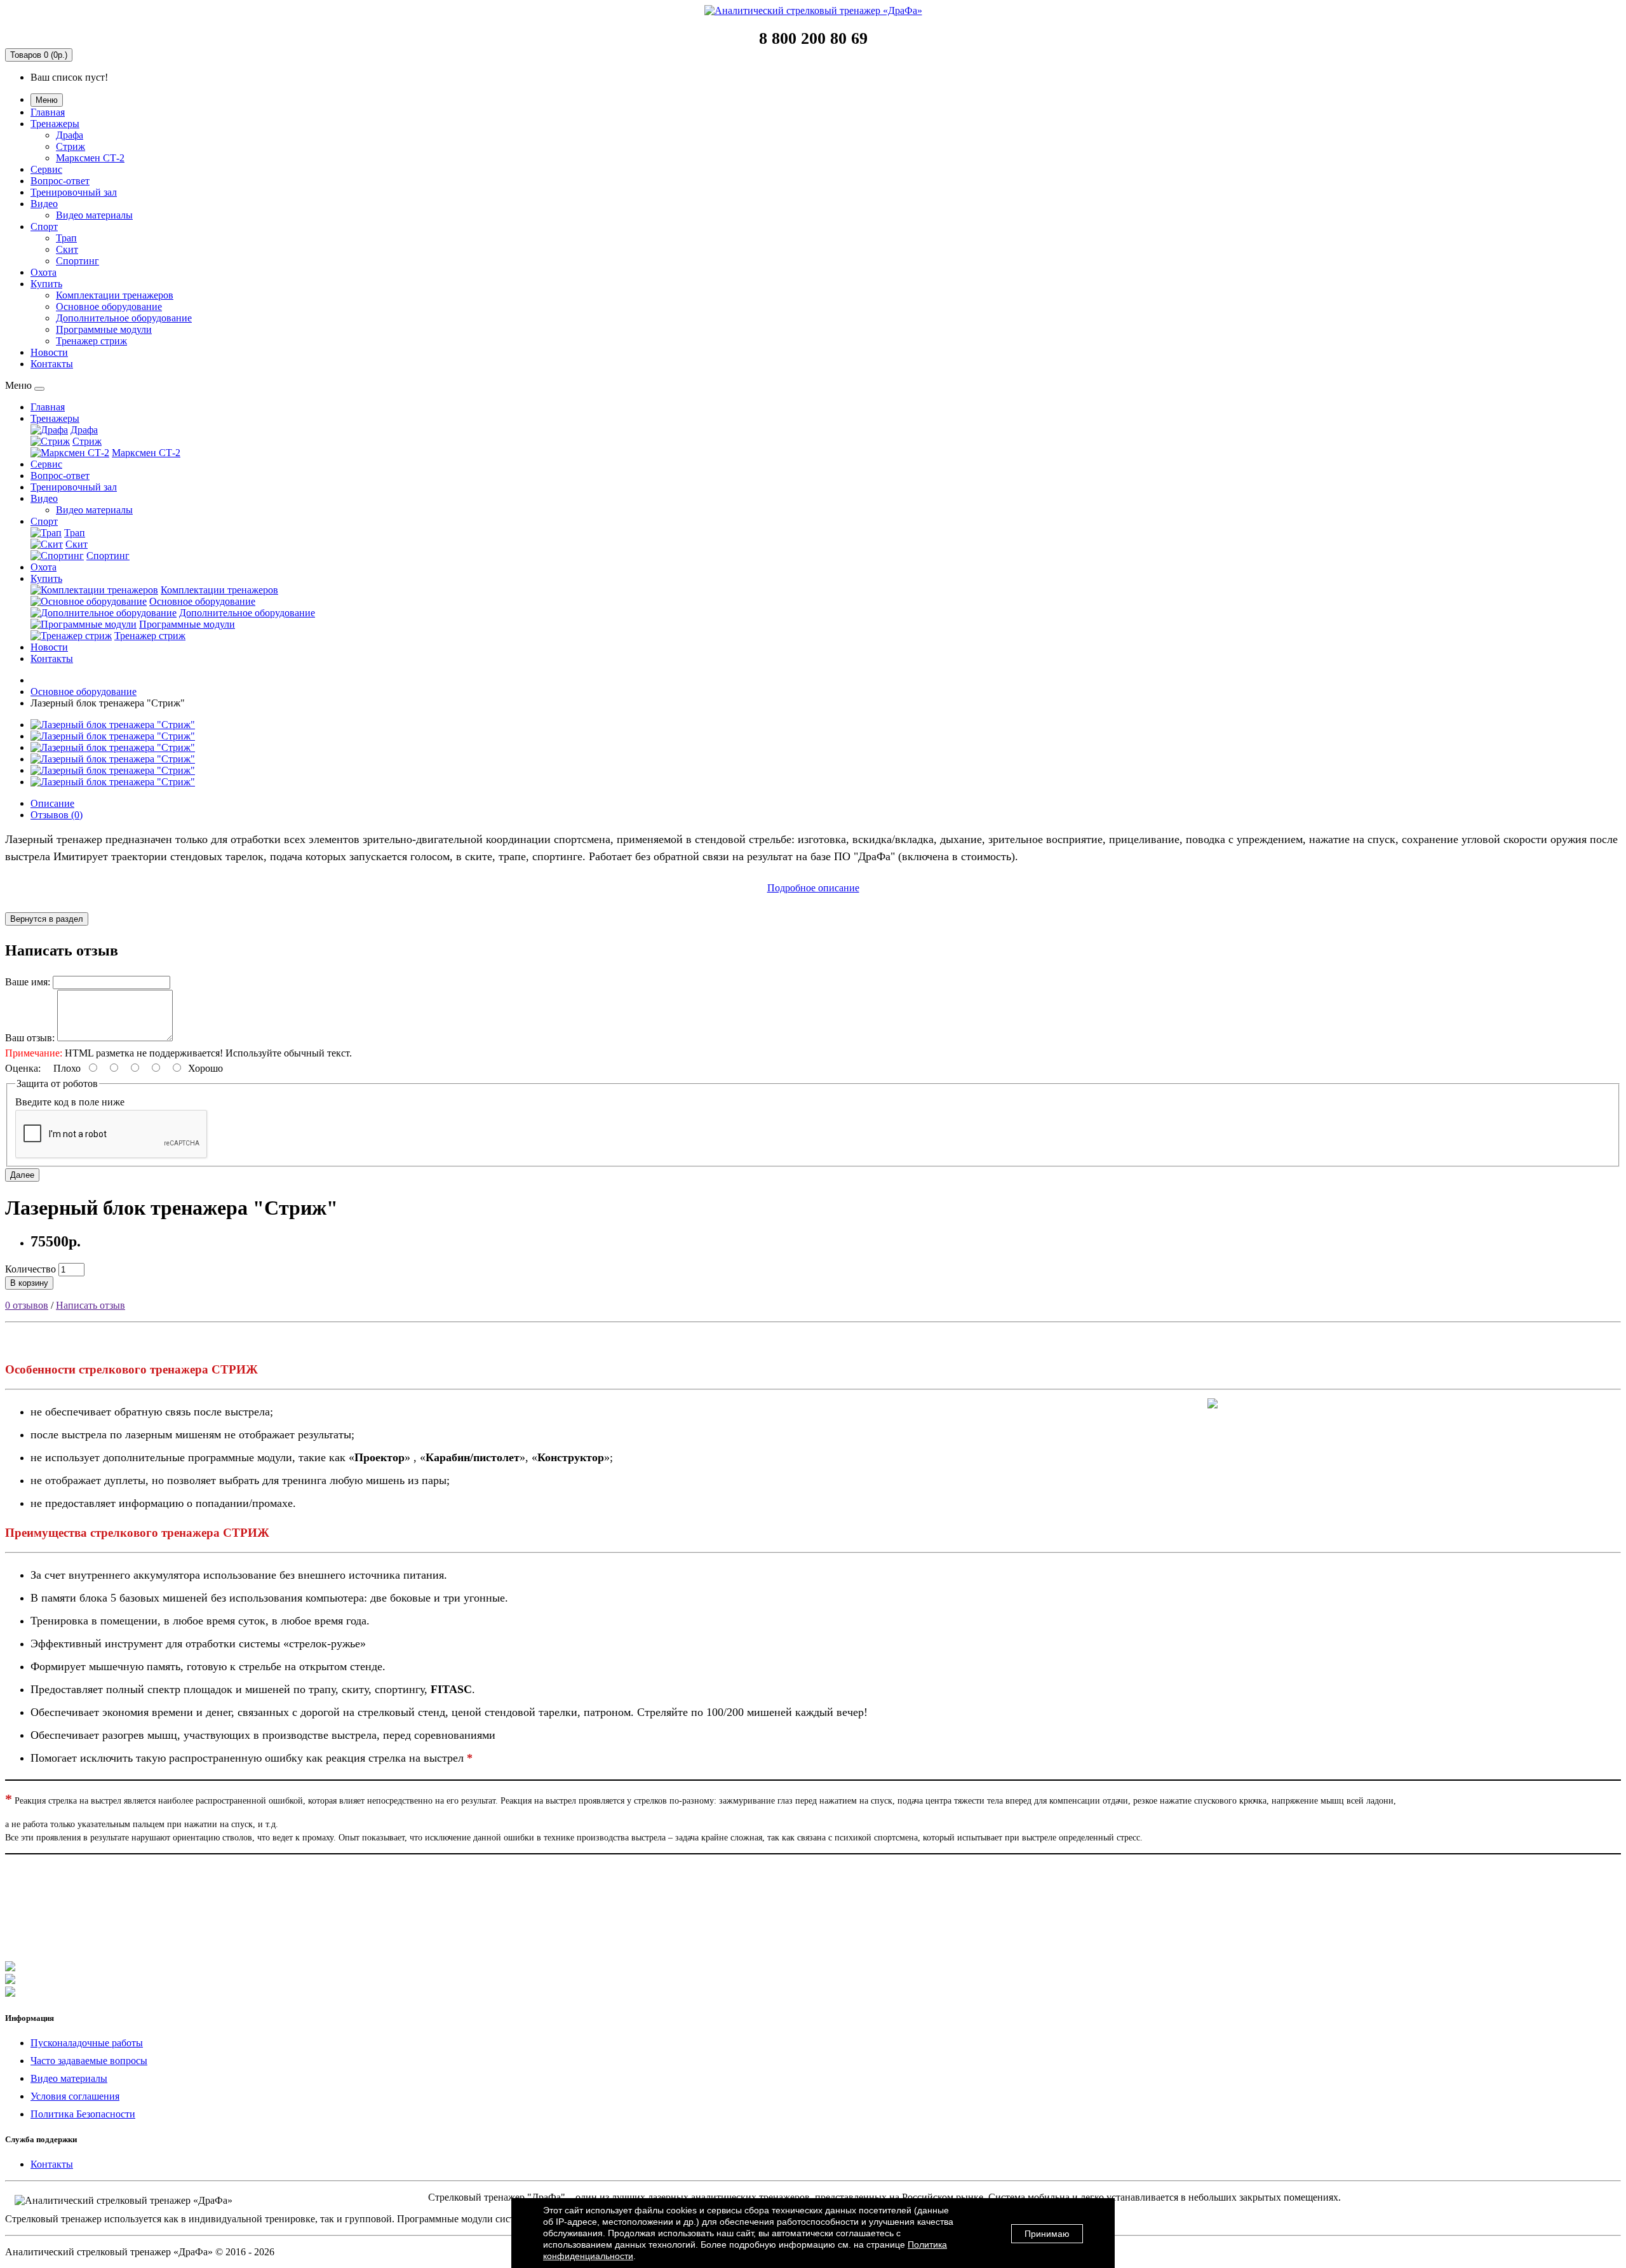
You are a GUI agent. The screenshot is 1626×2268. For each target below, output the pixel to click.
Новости (49, 352)
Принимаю (1047, 2234)
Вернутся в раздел (47, 919)
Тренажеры (55, 124)
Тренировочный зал (74, 192)
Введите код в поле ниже (70, 1102)
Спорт (44, 226)
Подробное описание (813, 888)
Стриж (71, 146)
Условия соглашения (75, 2096)
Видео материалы (94, 215)
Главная (48, 112)
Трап (66, 238)
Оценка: (23, 1068)
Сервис (46, 169)
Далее (22, 1175)
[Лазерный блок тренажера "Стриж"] (113, 725)
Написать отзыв (91, 1305)
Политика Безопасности (83, 2114)
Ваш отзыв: (30, 1038)
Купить (46, 284)
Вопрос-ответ (60, 181)
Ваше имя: (28, 982)
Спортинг (77, 261)
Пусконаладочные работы (87, 2043)
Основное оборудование (109, 307)
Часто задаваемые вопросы (89, 2061)
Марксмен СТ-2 (90, 158)
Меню (47, 100)
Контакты (52, 364)
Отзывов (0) (57, 815)
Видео (44, 204)
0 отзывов (27, 1305)
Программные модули (104, 329)
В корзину (29, 1283)
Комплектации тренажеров (115, 295)
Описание (52, 803)
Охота (44, 272)
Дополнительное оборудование (124, 318)
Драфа (70, 135)
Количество (30, 1269)
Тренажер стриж (91, 341)
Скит (67, 249)
